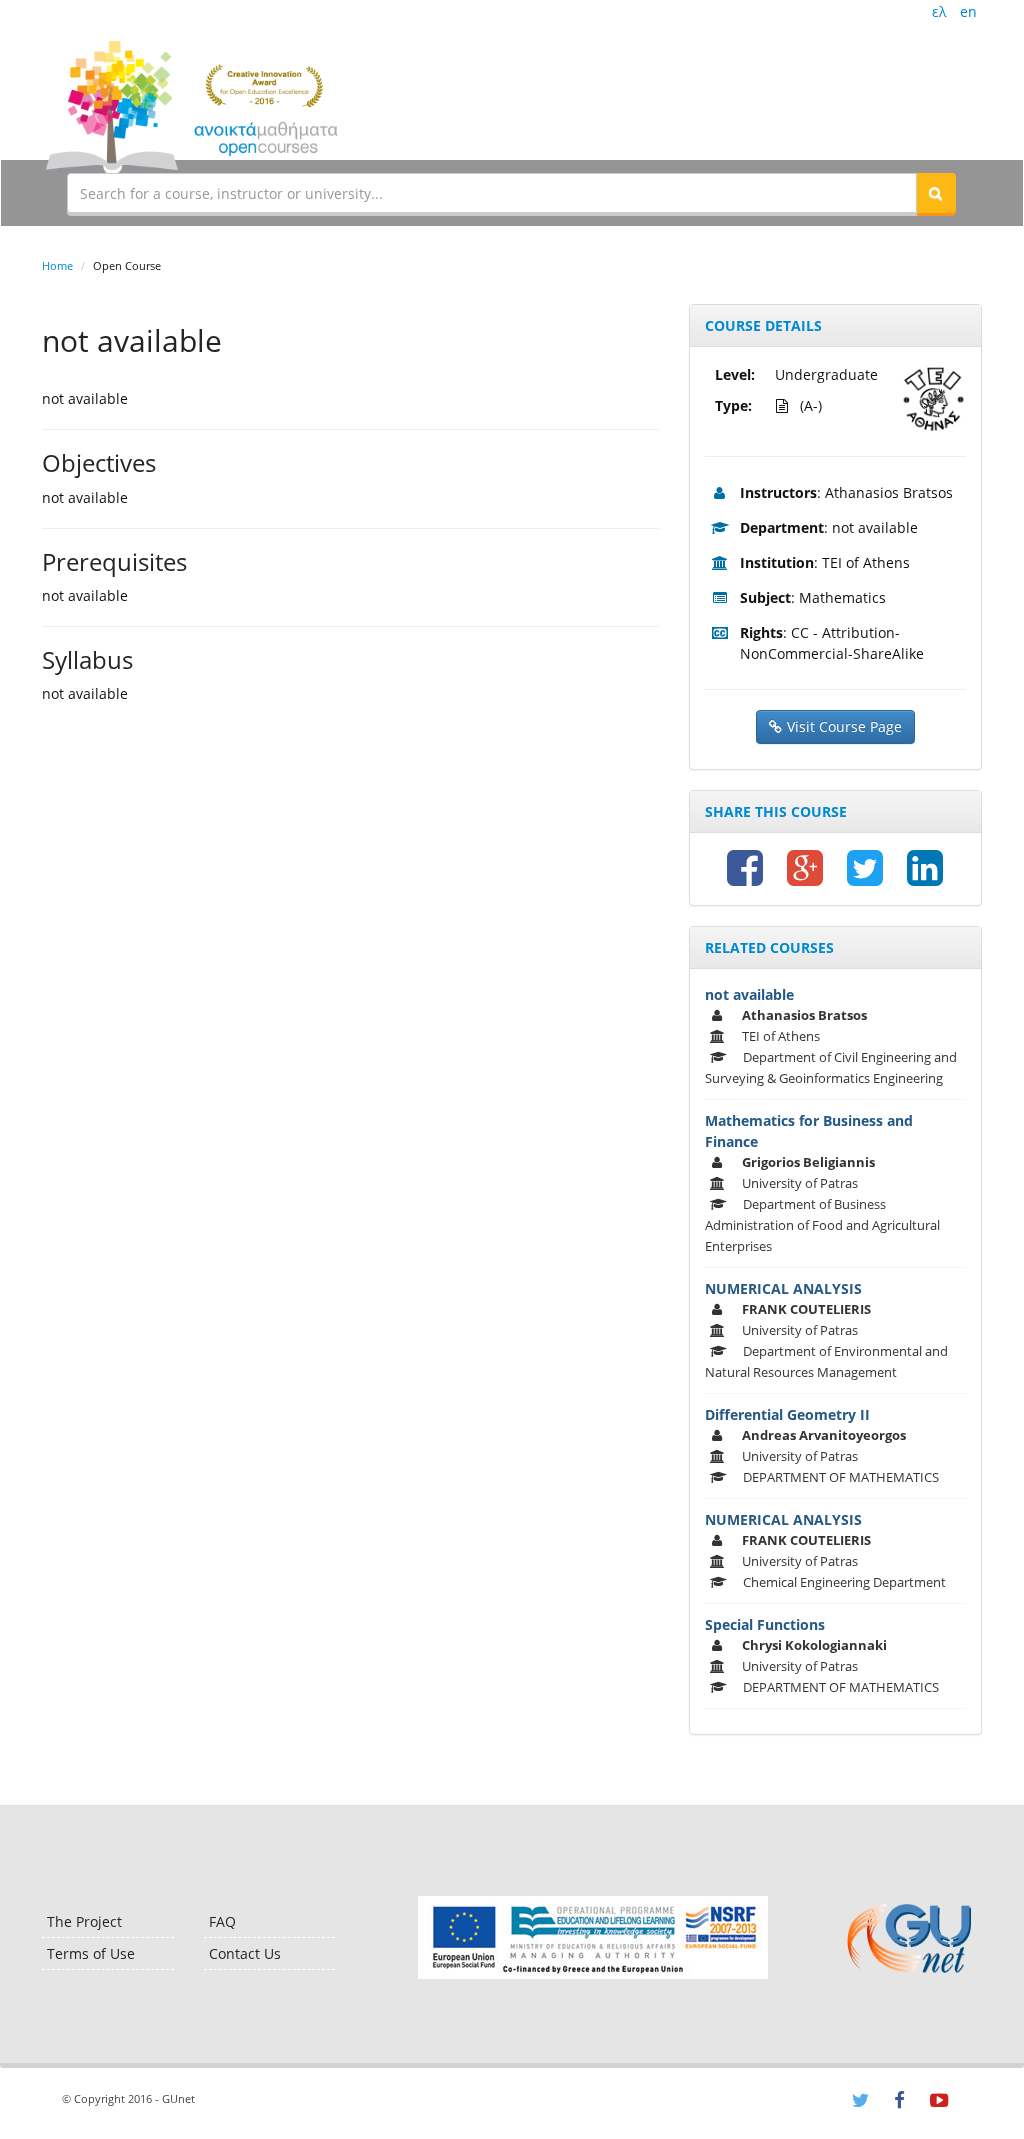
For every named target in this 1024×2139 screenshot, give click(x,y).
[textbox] (492, 193)
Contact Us (245, 1953)
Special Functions (765, 1624)
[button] (936, 193)
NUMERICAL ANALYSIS (783, 1288)
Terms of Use (91, 1953)
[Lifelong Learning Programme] (592, 1937)
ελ (939, 11)
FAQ (222, 1921)
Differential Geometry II (787, 1414)
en (968, 11)
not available (749, 994)
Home (57, 265)
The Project (84, 1921)
